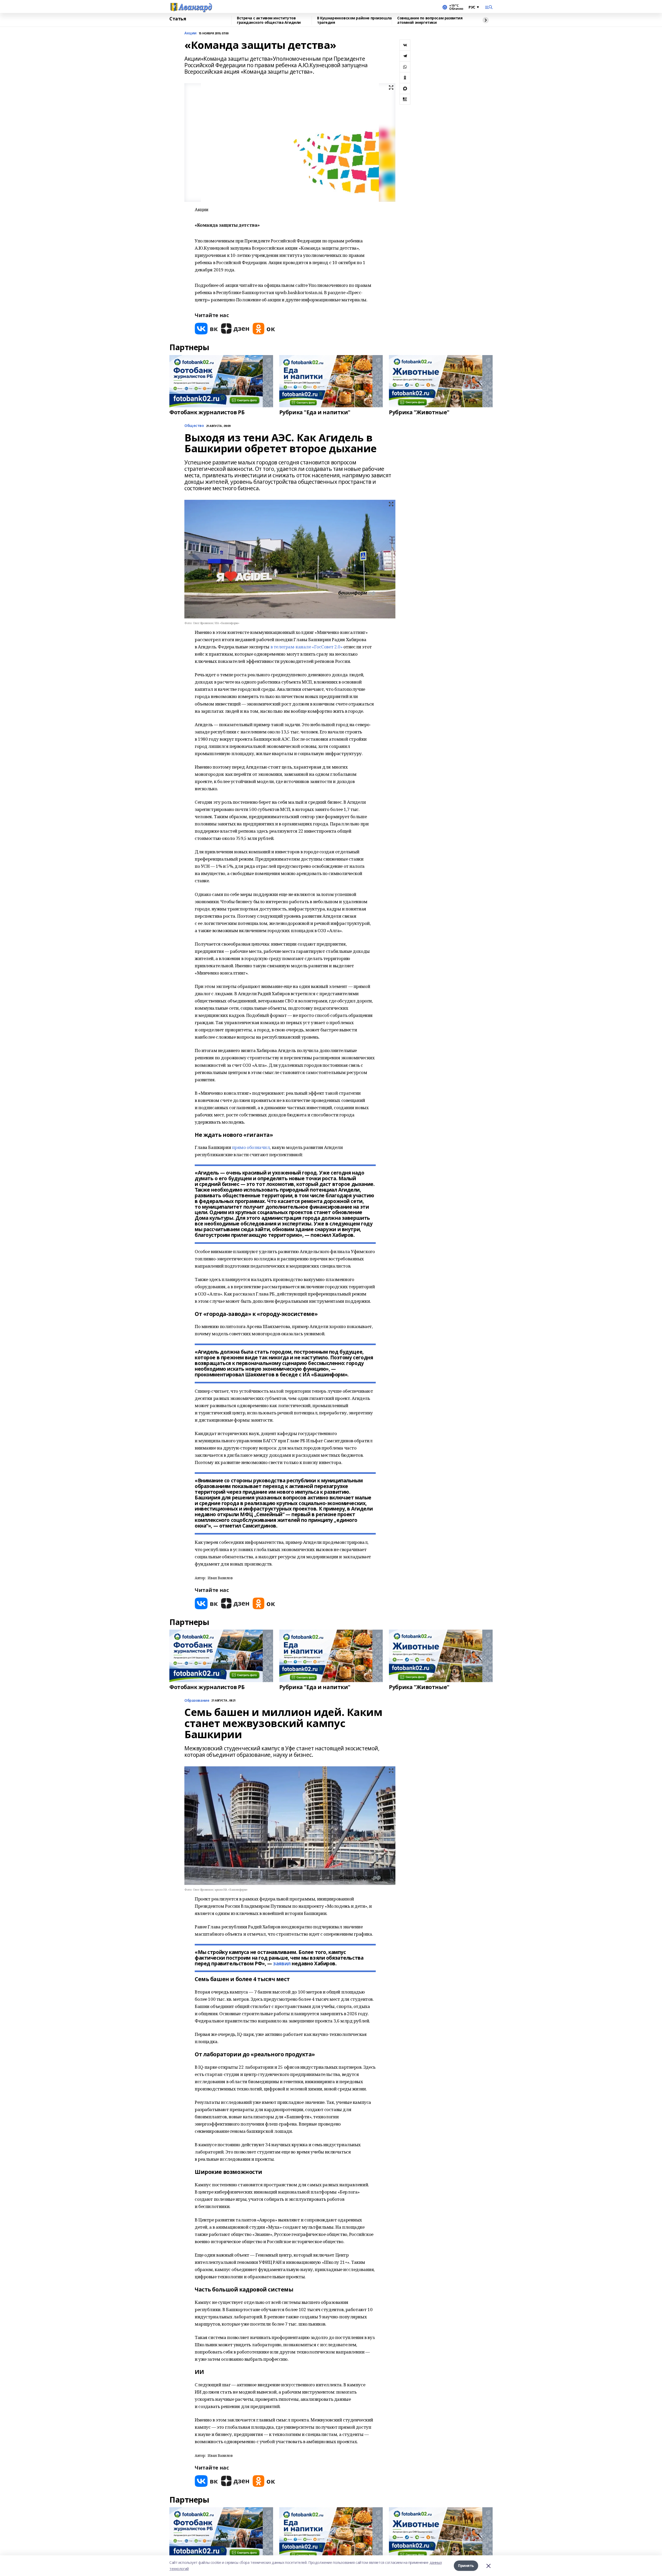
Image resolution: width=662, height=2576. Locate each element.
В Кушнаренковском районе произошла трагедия (354, 20)
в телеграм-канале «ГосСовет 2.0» (307, 647)
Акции (190, 33)
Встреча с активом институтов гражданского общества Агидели (269, 20)
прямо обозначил (251, 1147)
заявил (282, 1964)
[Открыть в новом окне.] (206, 329)
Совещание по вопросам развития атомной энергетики (430, 20)
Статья (178, 19)
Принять (466, 2566)
